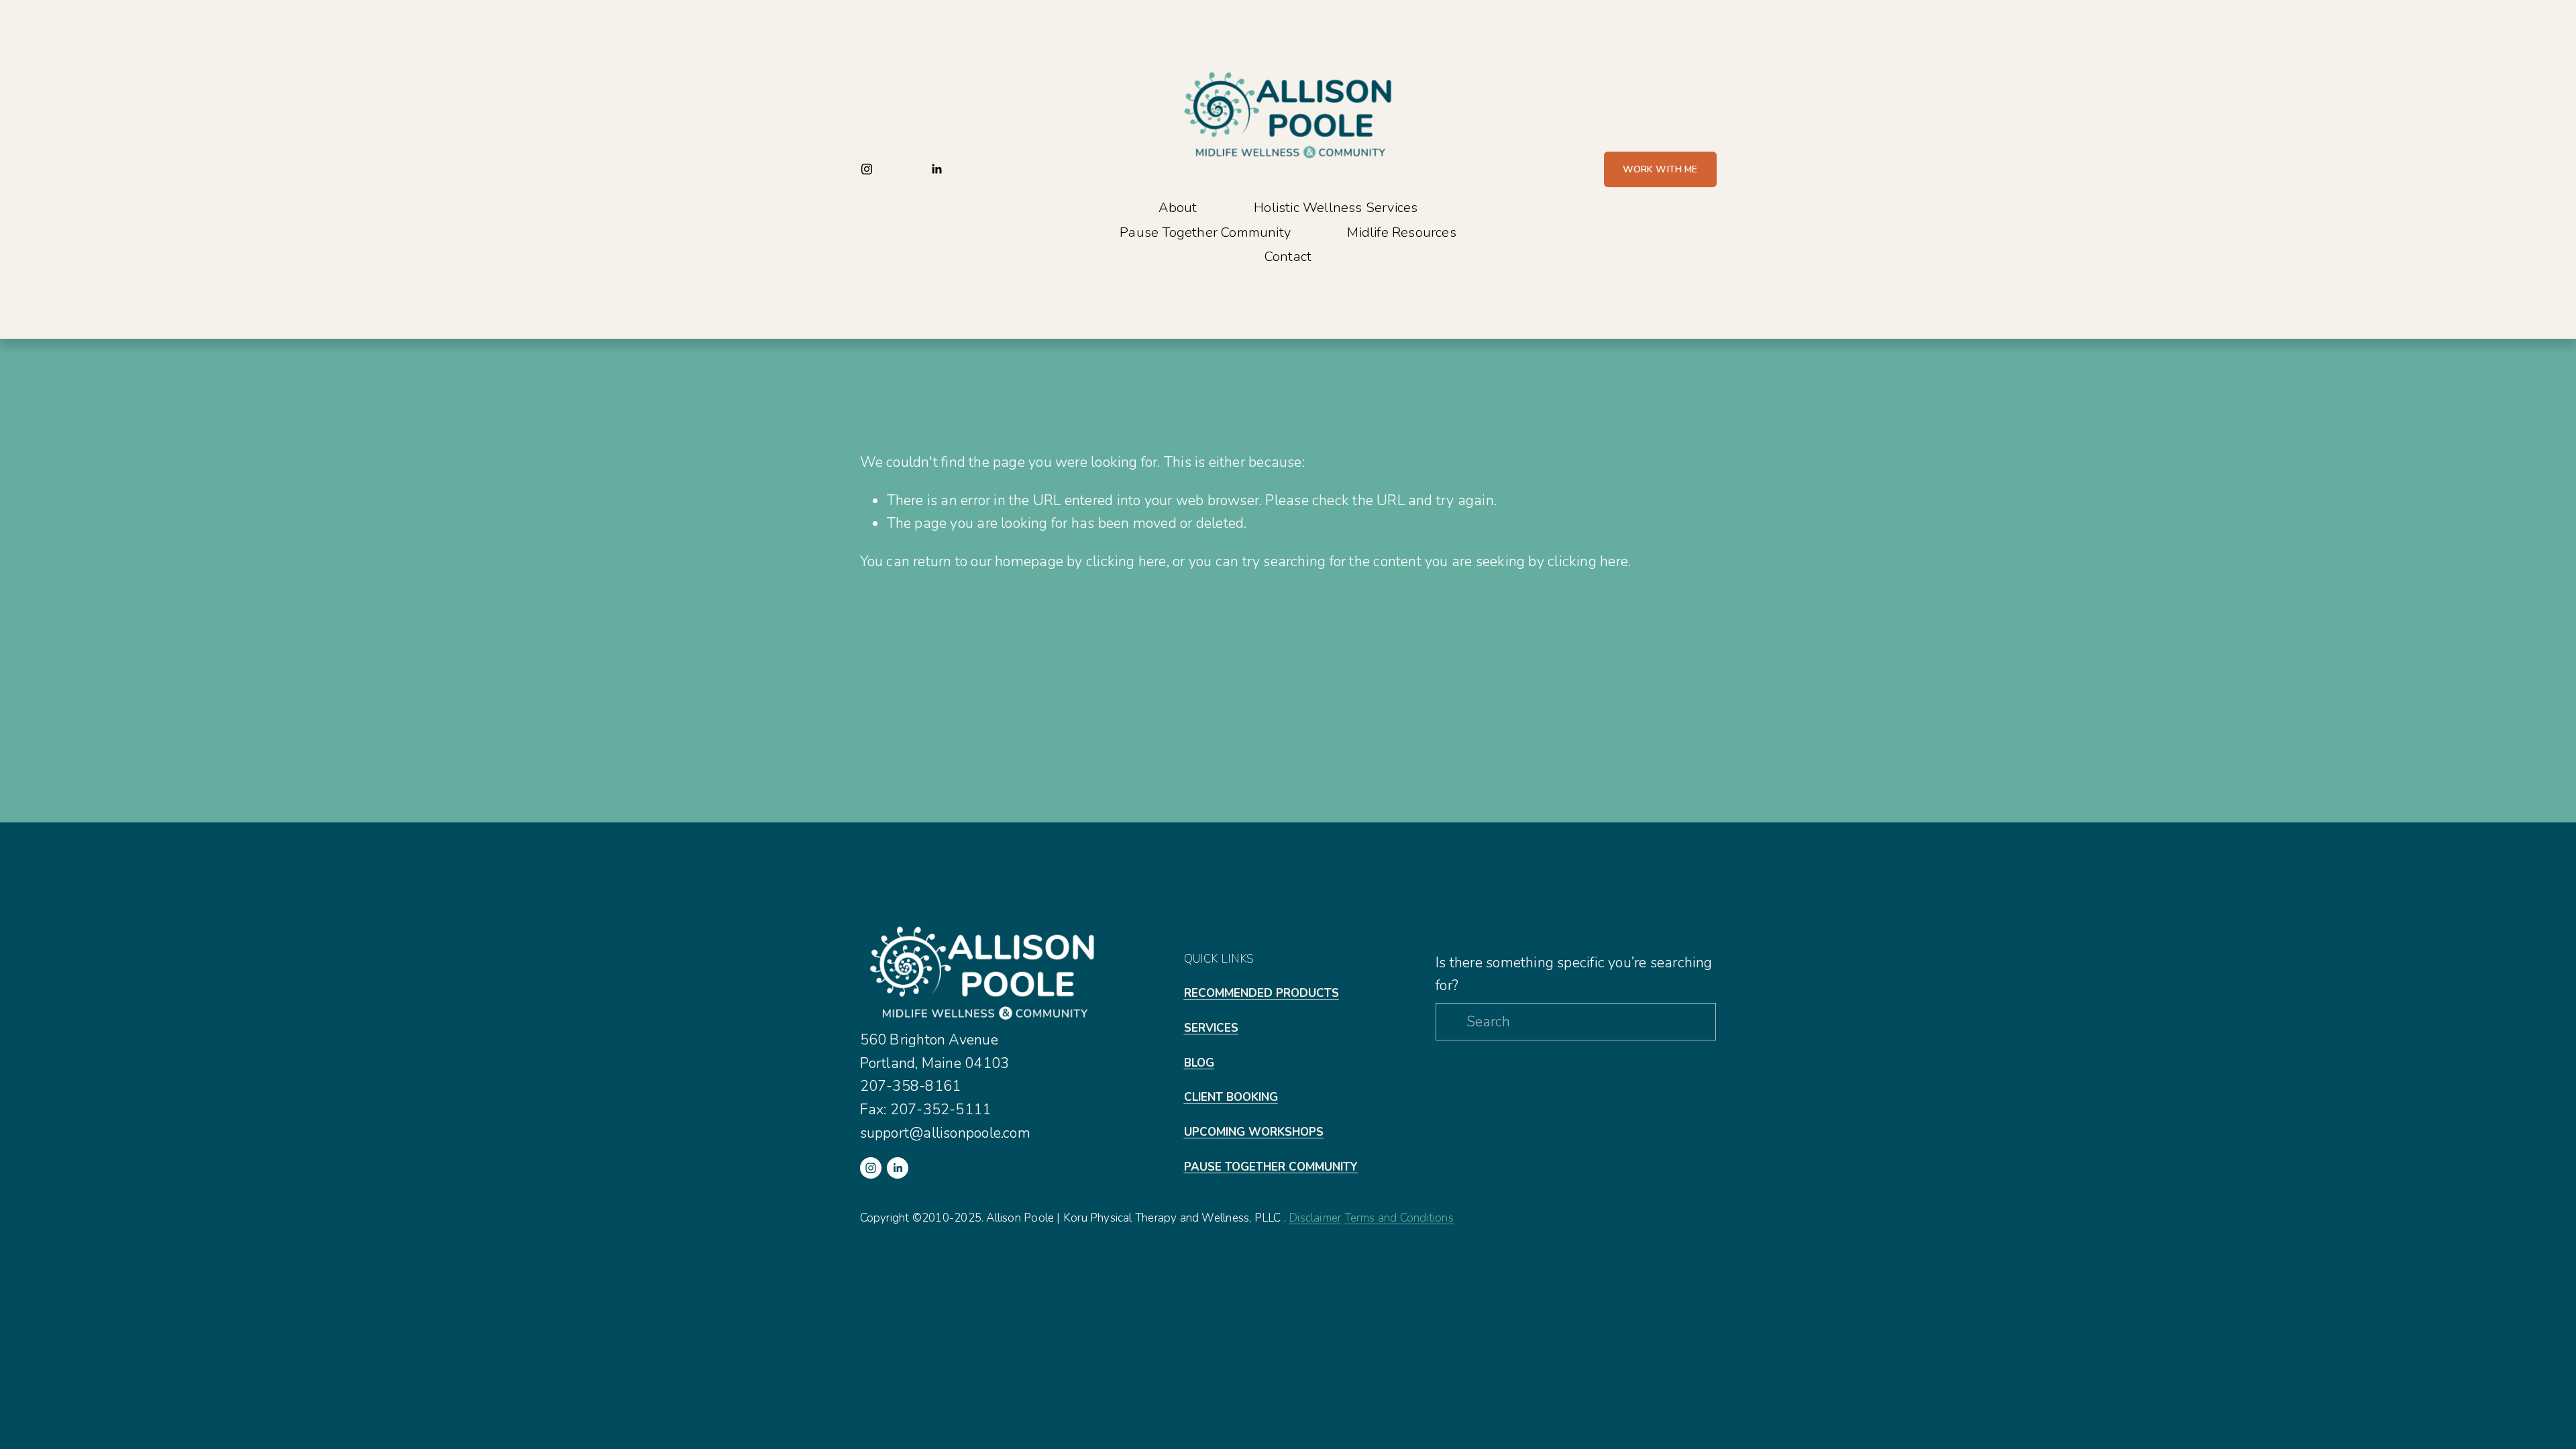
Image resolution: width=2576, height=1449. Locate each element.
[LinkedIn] (936, 169)
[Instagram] (867, 169)
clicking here (1126, 561)
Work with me (1660, 169)
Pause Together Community (1205, 232)
